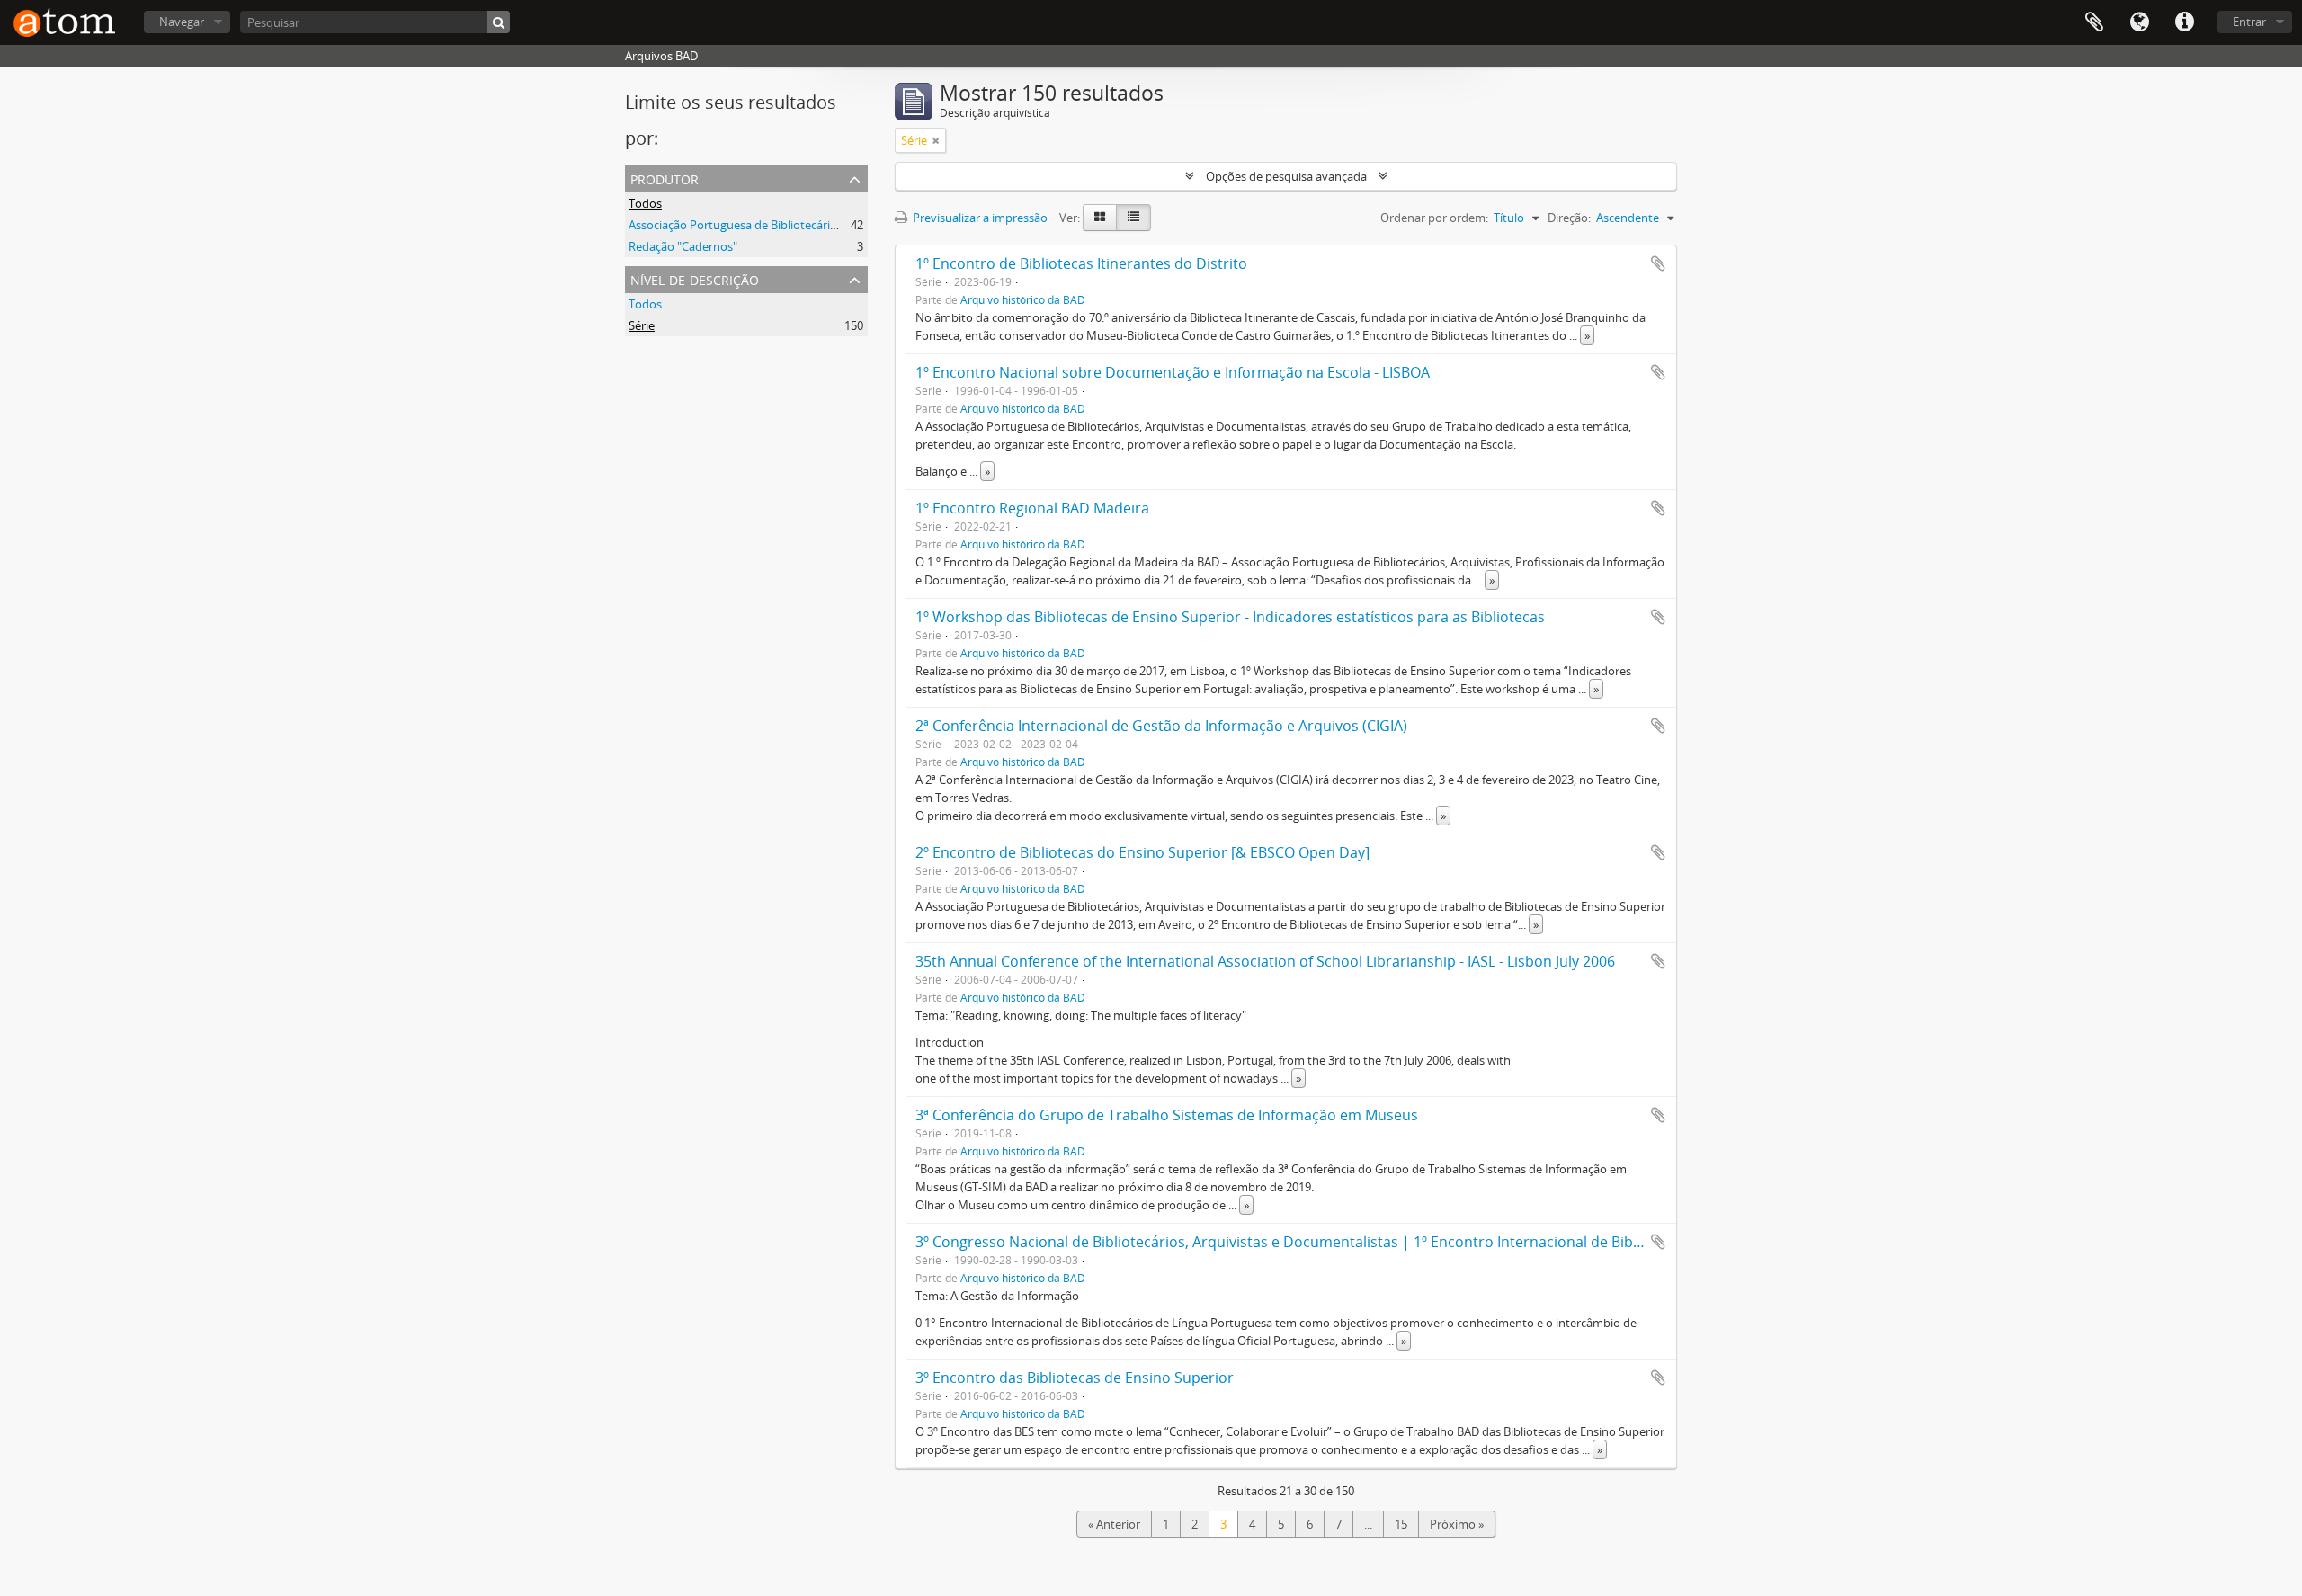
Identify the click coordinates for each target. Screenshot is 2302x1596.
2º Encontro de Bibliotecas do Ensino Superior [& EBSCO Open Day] (1142, 852)
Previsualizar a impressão (979, 218)
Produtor (665, 178)
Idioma (2139, 22)
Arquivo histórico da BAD (1023, 299)
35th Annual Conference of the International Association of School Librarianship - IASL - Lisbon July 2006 (1265, 961)
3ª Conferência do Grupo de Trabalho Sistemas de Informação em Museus (1167, 1115)
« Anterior (1114, 1524)
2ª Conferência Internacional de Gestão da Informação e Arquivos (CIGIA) (1161, 726)
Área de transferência (2094, 22)
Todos (645, 203)
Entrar (2249, 22)
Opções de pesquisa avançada (1286, 176)
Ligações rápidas (2184, 22)
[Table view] (1133, 218)
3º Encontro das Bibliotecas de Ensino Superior (1075, 1378)
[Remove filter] (936, 140)
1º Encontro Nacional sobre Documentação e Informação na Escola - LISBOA (1173, 372)
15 (1401, 1524)
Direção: (1569, 218)
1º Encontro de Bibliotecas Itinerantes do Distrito (1081, 263)
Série (642, 325)
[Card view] (1100, 218)
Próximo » (1457, 1524)
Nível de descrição (695, 278)
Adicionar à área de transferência (1658, 263)
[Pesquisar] (499, 22)
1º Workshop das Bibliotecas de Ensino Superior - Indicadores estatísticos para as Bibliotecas (1230, 617)
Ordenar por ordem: (1434, 218)
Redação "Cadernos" (683, 246)
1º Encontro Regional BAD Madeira (1032, 508)
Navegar (182, 22)
